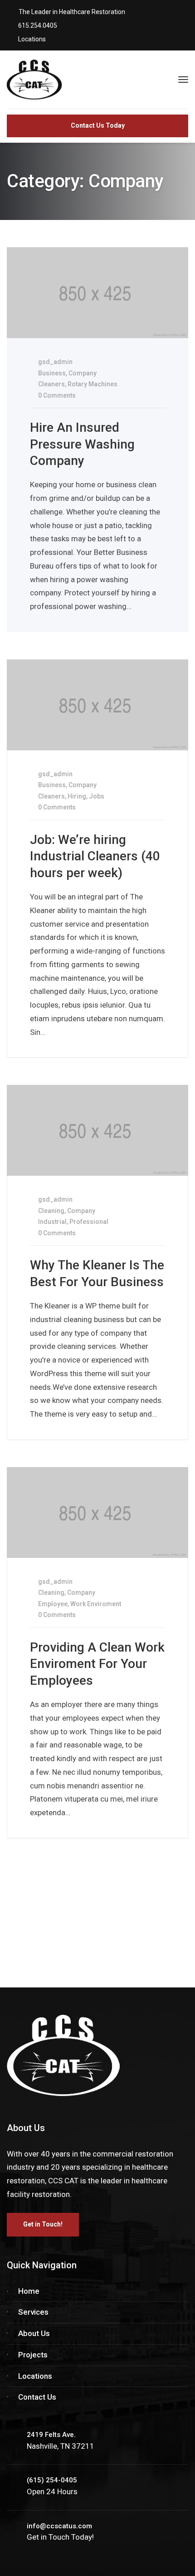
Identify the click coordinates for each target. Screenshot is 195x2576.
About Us (34, 2333)
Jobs (97, 796)
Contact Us (37, 2397)
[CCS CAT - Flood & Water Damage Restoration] (59, 79)
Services (33, 2312)
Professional (89, 1222)
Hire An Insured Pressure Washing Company (82, 444)
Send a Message (48, 1950)
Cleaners (51, 384)
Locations (35, 2376)
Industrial (52, 1222)
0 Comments (56, 395)
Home (29, 2291)
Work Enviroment (96, 1604)
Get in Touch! (43, 2224)
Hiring (77, 796)
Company (83, 373)
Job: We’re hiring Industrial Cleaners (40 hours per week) (95, 856)
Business (52, 373)
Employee (53, 1604)
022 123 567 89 (104, 1910)
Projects (33, 2355)
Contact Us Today (98, 125)
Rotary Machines (93, 384)
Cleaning (51, 1211)
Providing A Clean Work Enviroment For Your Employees (97, 1664)
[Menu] (183, 80)
